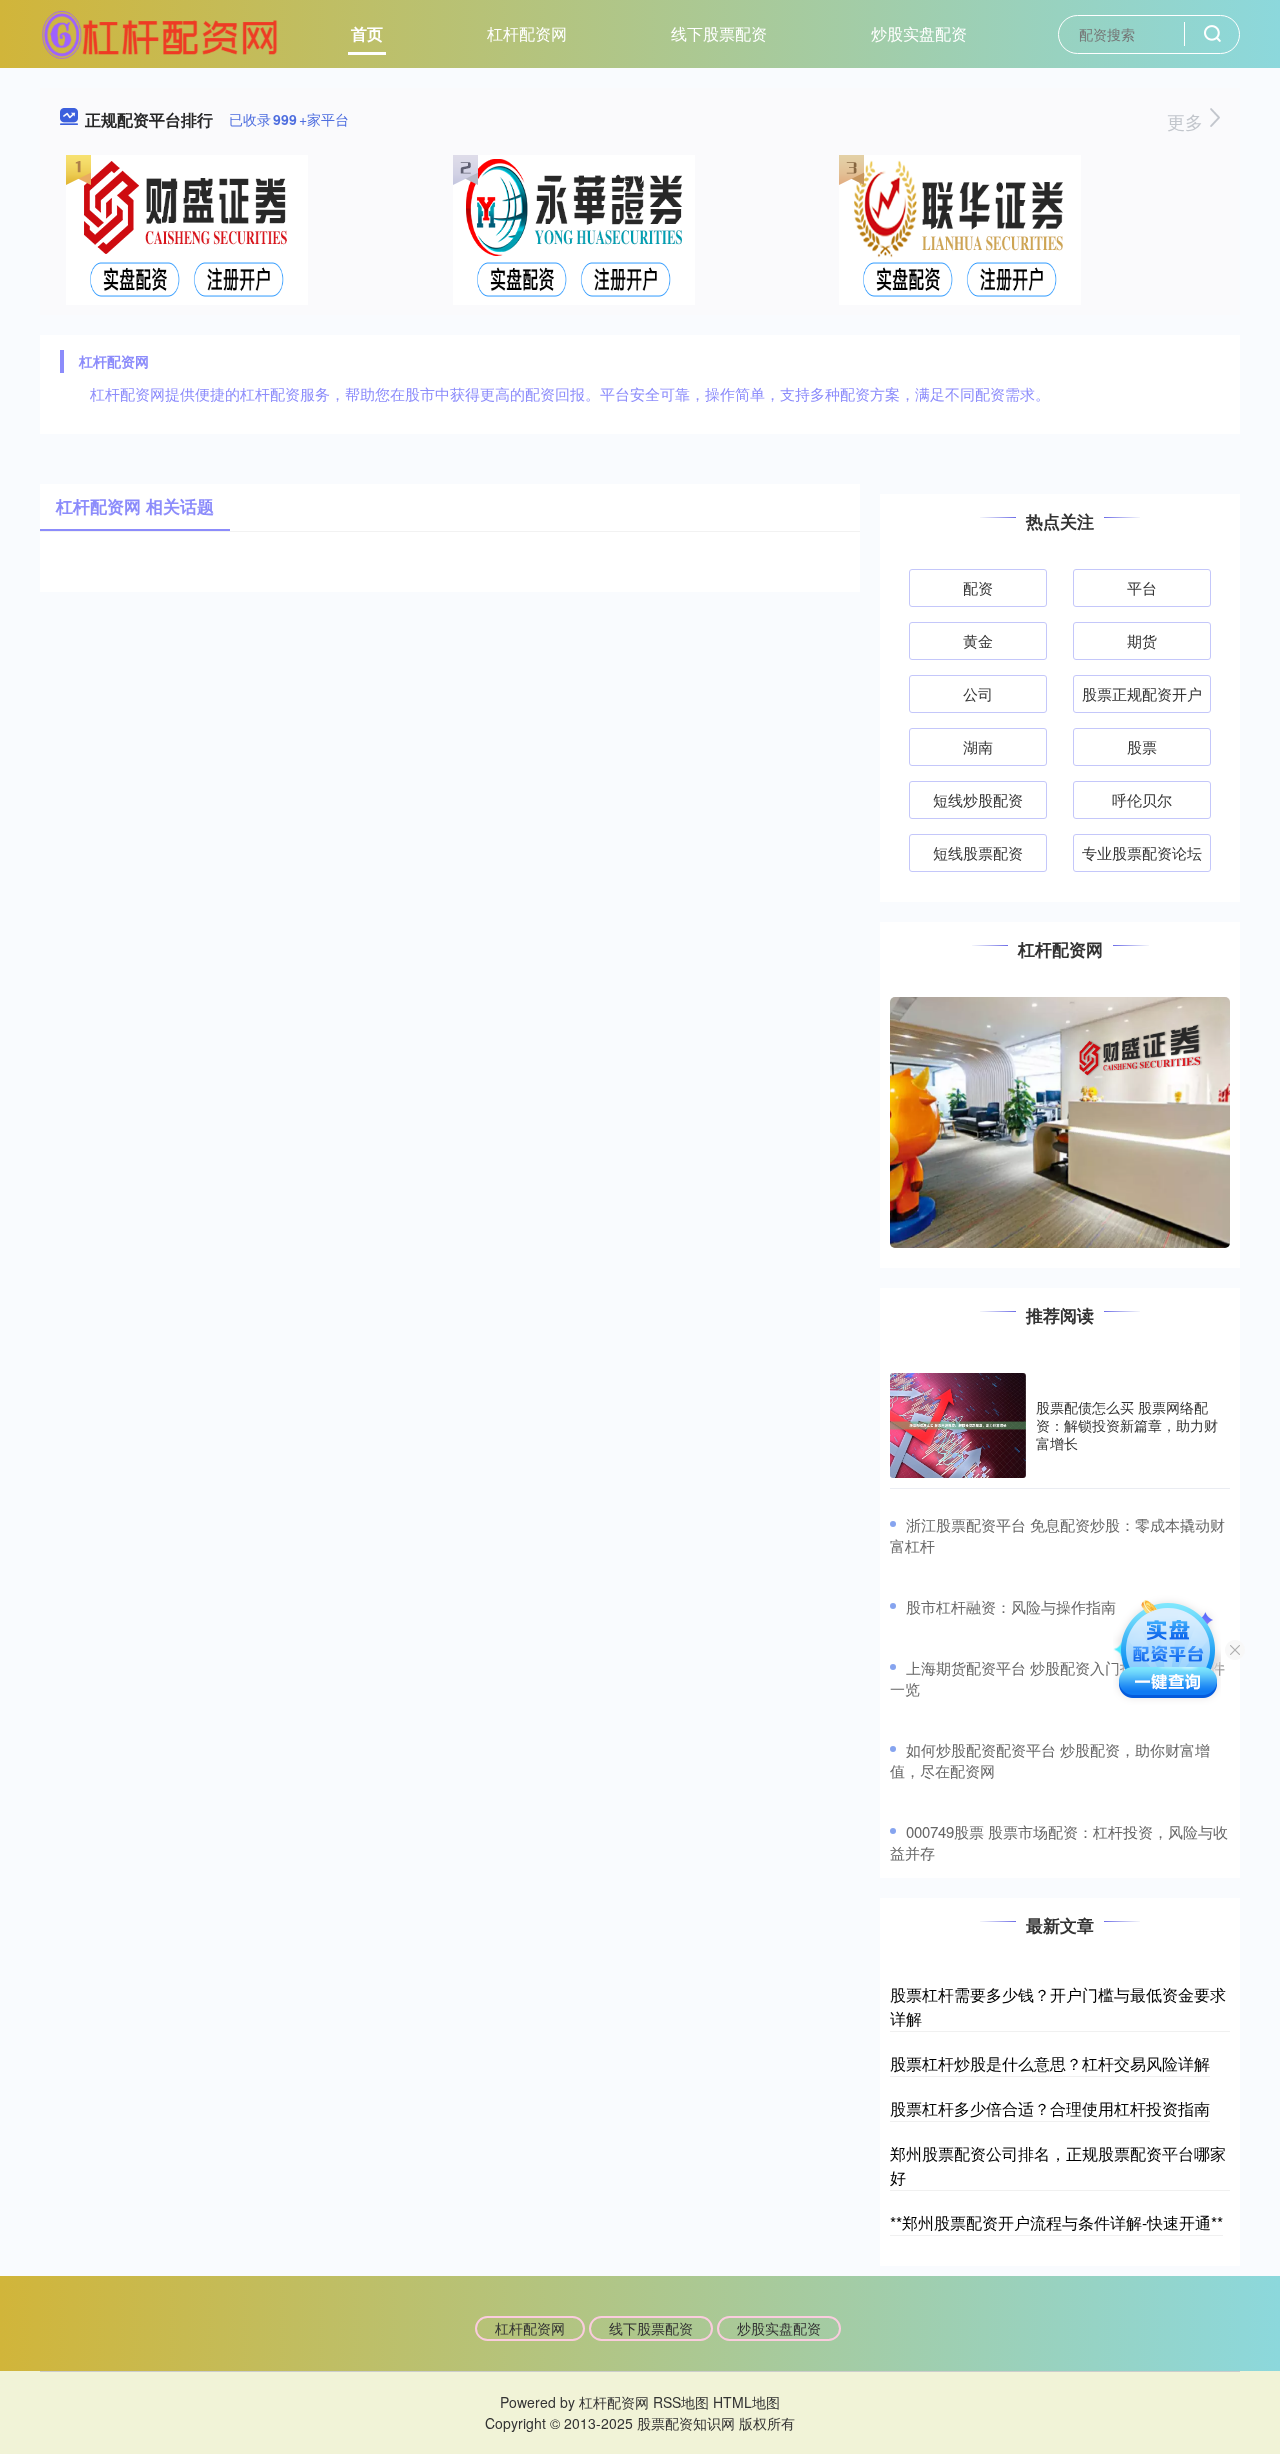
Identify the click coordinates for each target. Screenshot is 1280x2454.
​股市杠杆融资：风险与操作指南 (1011, 1606)
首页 (367, 33)
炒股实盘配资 (919, 33)
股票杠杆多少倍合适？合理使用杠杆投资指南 (1050, 2108)
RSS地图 (681, 2402)
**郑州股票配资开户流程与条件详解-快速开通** (1056, 2222)
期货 (1142, 640)
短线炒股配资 (978, 799)
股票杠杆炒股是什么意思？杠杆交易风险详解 (1050, 2063)
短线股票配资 (978, 852)
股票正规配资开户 (1142, 693)
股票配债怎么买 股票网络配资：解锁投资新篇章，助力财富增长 (1127, 1425)
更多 (1187, 121)
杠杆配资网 (527, 33)
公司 (978, 693)
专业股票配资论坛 (1142, 852)
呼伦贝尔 (1142, 799)
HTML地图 (746, 2402)
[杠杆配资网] (159, 32)
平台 (1142, 587)
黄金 (978, 640)
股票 (1142, 746)
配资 (978, 587)
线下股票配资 (719, 33)
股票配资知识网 (686, 2423)
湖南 (978, 746)
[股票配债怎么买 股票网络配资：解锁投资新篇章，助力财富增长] (958, 1425)
